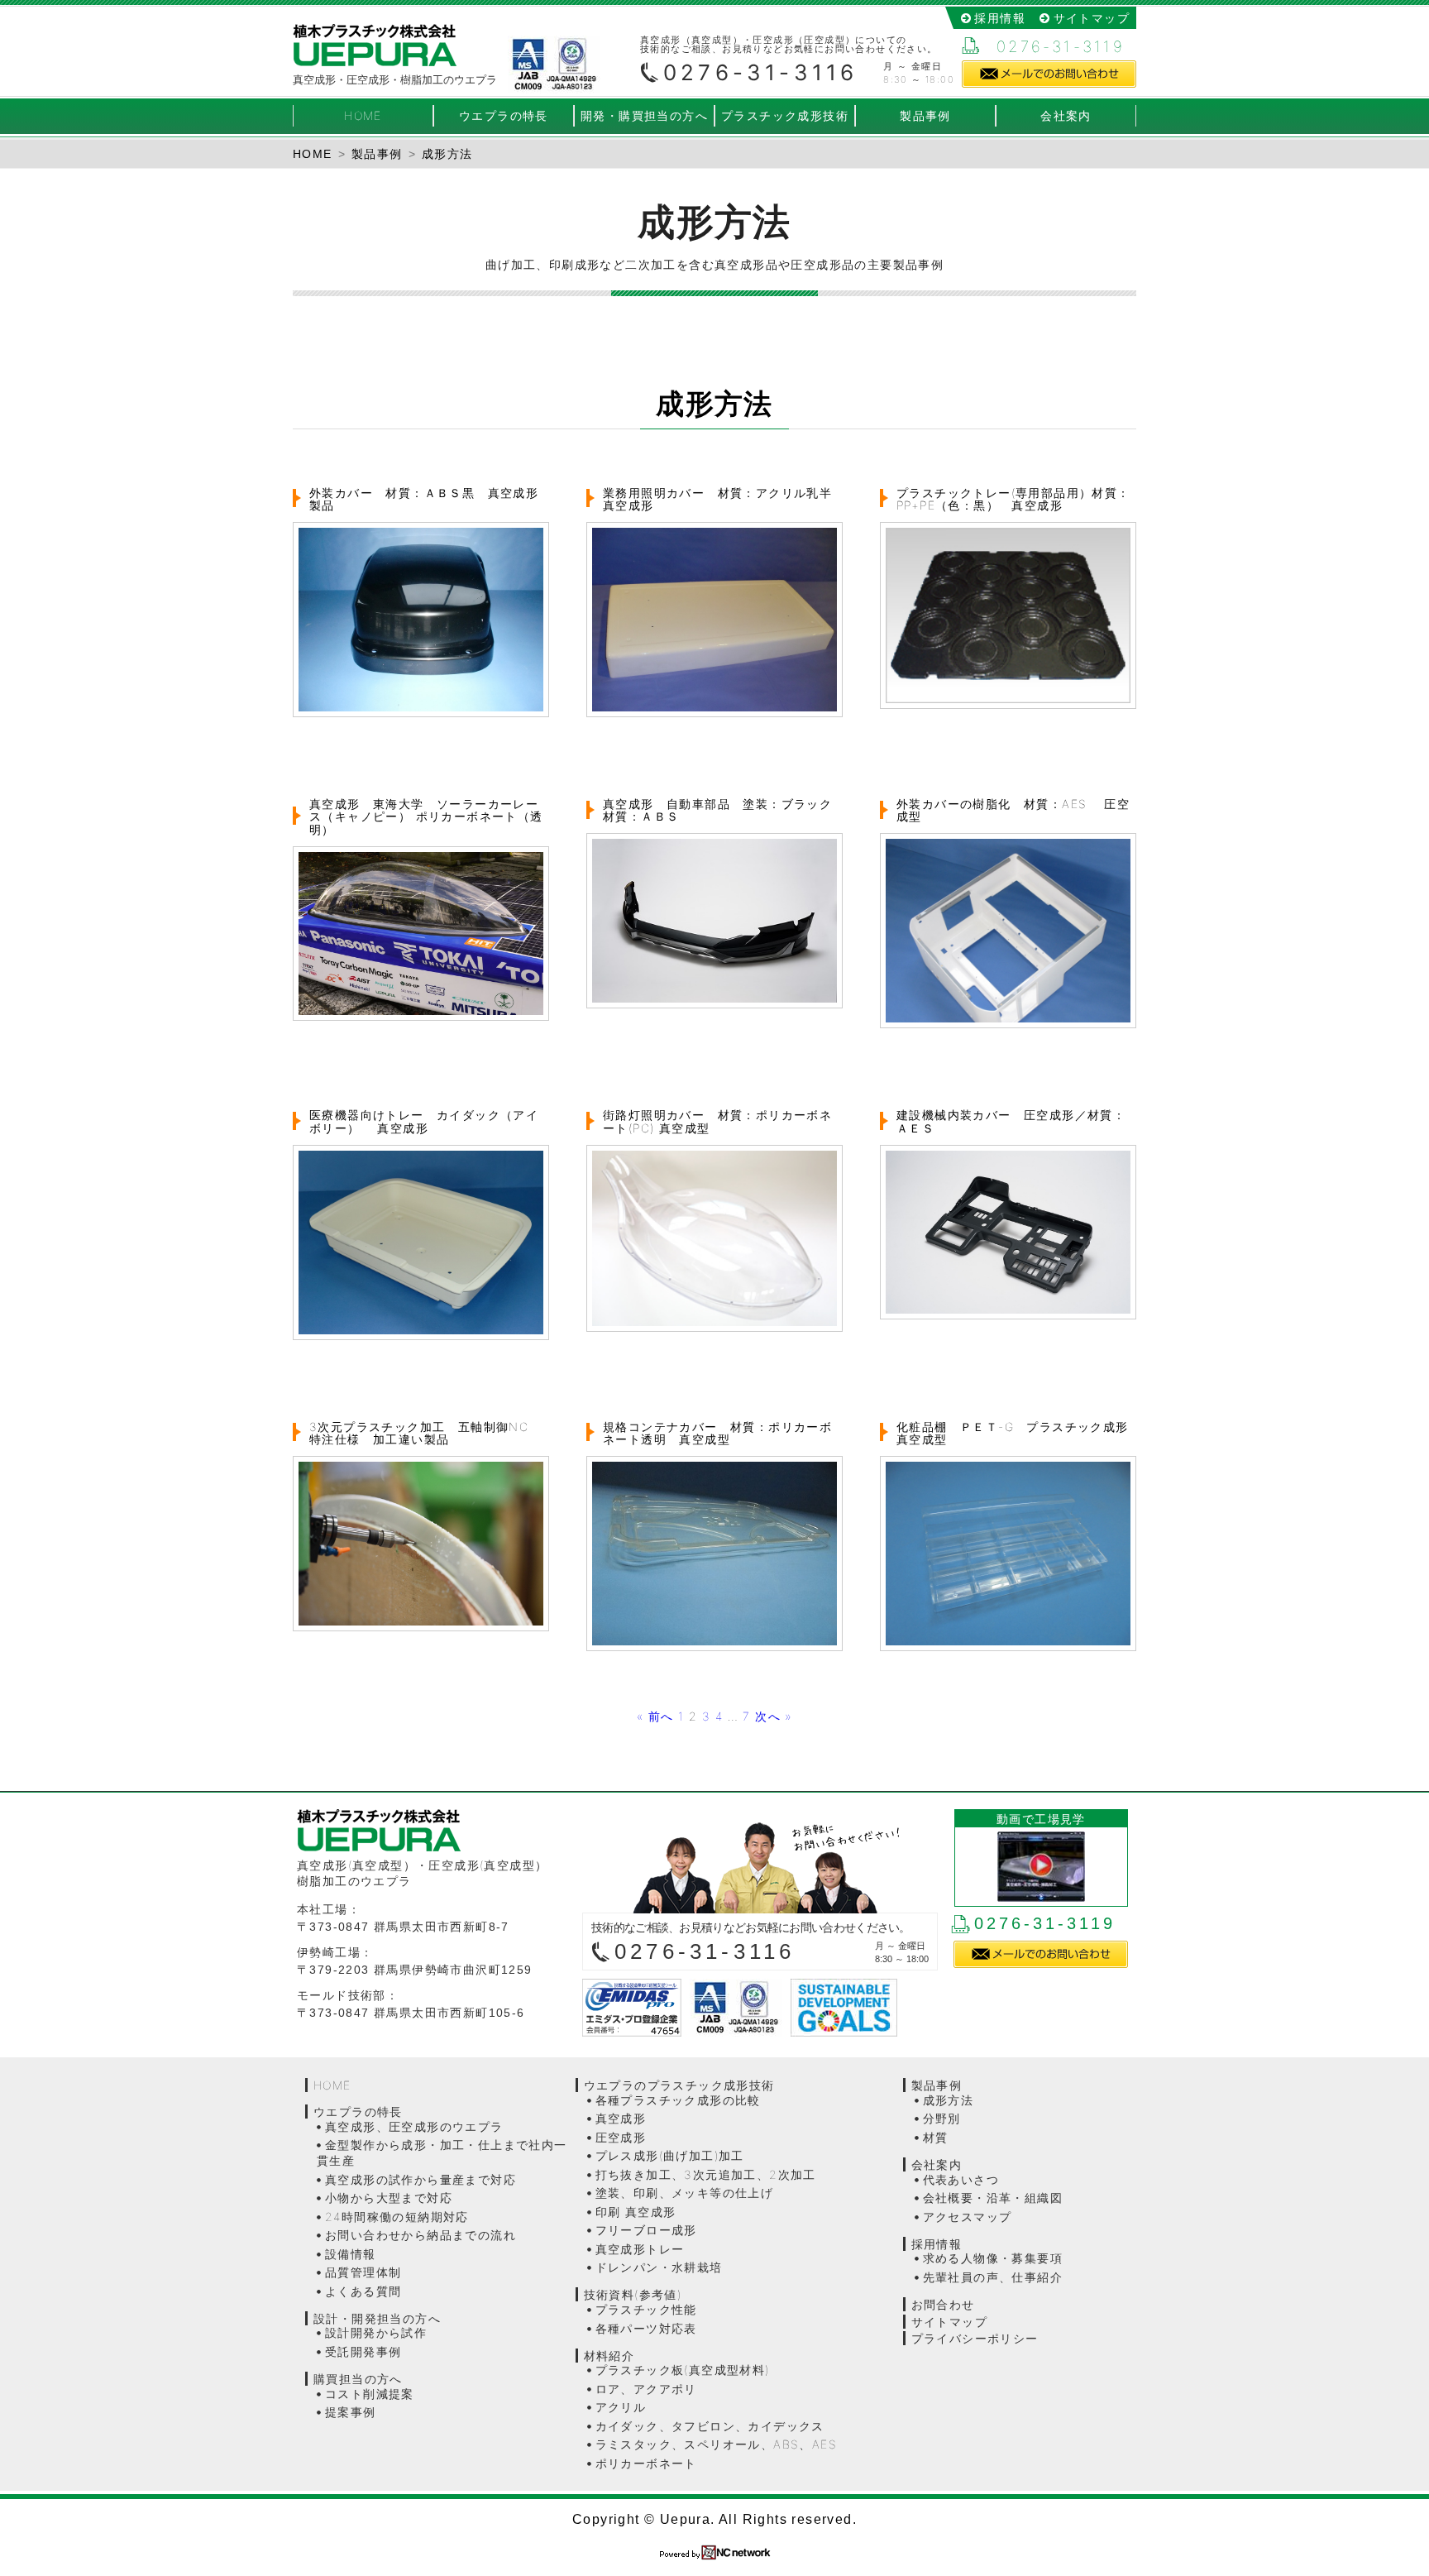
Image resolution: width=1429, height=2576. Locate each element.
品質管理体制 (363, 2272)
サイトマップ (1092, 18)
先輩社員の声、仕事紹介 (993, 2277)
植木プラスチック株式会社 (437, 1830)
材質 (936, 2137)
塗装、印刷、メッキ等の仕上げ (685, 2193)
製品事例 (925, 115)
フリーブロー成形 (646, 2230)
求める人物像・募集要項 (993, 2258)
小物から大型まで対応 (389, 2198)
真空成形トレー (640, 2249)
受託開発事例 (363, 2351)
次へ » (774, 1716)
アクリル (621, 2407)
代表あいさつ (961, 2179)
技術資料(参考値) (633, 2294)
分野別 (942, 2118)
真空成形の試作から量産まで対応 (421, 2179)
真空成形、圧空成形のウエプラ (414, 2126)
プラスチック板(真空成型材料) (683, 2370)
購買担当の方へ (358, 2379)
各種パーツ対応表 (646, 2328)
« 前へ (655, 1716)
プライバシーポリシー (975, 2338)
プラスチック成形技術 (785, 115)
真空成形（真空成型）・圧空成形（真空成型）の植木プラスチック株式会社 (375, 45)
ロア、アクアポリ (646, 2389)
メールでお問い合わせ (1049, 74)
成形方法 (949, 2100)
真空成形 (621, 2118)
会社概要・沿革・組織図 (993, 2198)
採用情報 (1000, 18)
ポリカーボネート (646, 2463)
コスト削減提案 (370, 2394)
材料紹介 (609, 2356)
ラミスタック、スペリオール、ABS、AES (716, 2444)
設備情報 (351, 2254)
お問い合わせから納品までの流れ (421, 2235)
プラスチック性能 (646, 2309)
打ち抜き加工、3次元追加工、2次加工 (706, 2174)
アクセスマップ (968, 2217)
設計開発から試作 (376, 2332)
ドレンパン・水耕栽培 (659, 2267)
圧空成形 (621, 2137)
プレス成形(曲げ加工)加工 (670, 2155)
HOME (363, 115)
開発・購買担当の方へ (644, 115)
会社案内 (1066, 115)
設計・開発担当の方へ (377, 2318)
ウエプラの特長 (504, 115)
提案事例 (351, 2412)
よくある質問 (363, 2291)
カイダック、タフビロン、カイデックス (710, 2426)
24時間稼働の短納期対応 (397, 2217)
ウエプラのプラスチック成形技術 (679, 2085)
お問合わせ (943, 2304)
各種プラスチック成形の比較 (678, 2100)
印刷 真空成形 (636, 2212)
